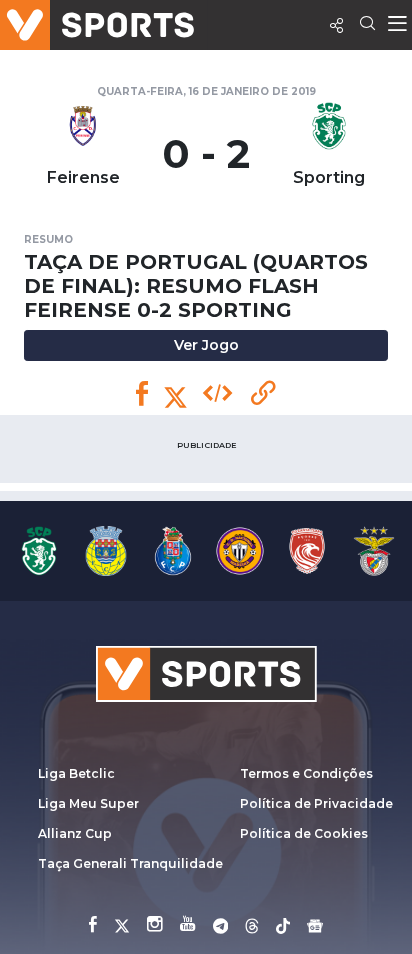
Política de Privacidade (316, 803)
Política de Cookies (304, 833)
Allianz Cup (75, 833)
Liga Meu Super (88, 803)
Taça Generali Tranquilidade (130, 863)
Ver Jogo (206, 345)
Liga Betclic (76, 773)
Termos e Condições (306, 773)
